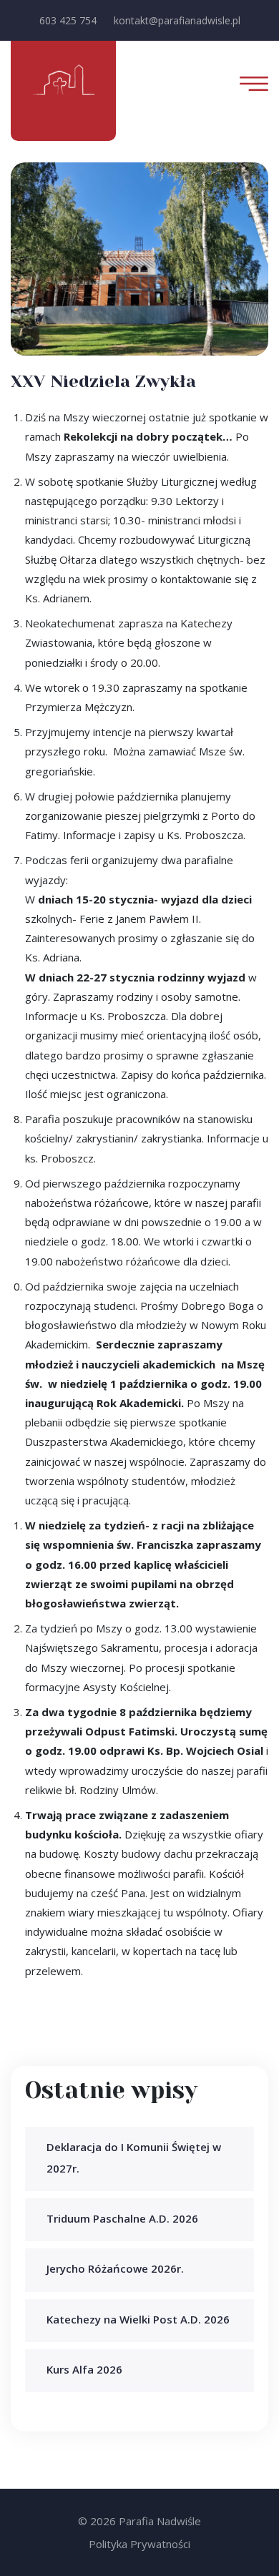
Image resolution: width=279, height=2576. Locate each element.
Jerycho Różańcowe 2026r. (115, 2268)
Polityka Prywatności (139, 2544)
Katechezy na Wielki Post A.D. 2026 (138, 2319)
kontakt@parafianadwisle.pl (177, 20)
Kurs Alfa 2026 (84, 2369)
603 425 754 (68, 20)
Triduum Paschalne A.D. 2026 (122, 2218)
